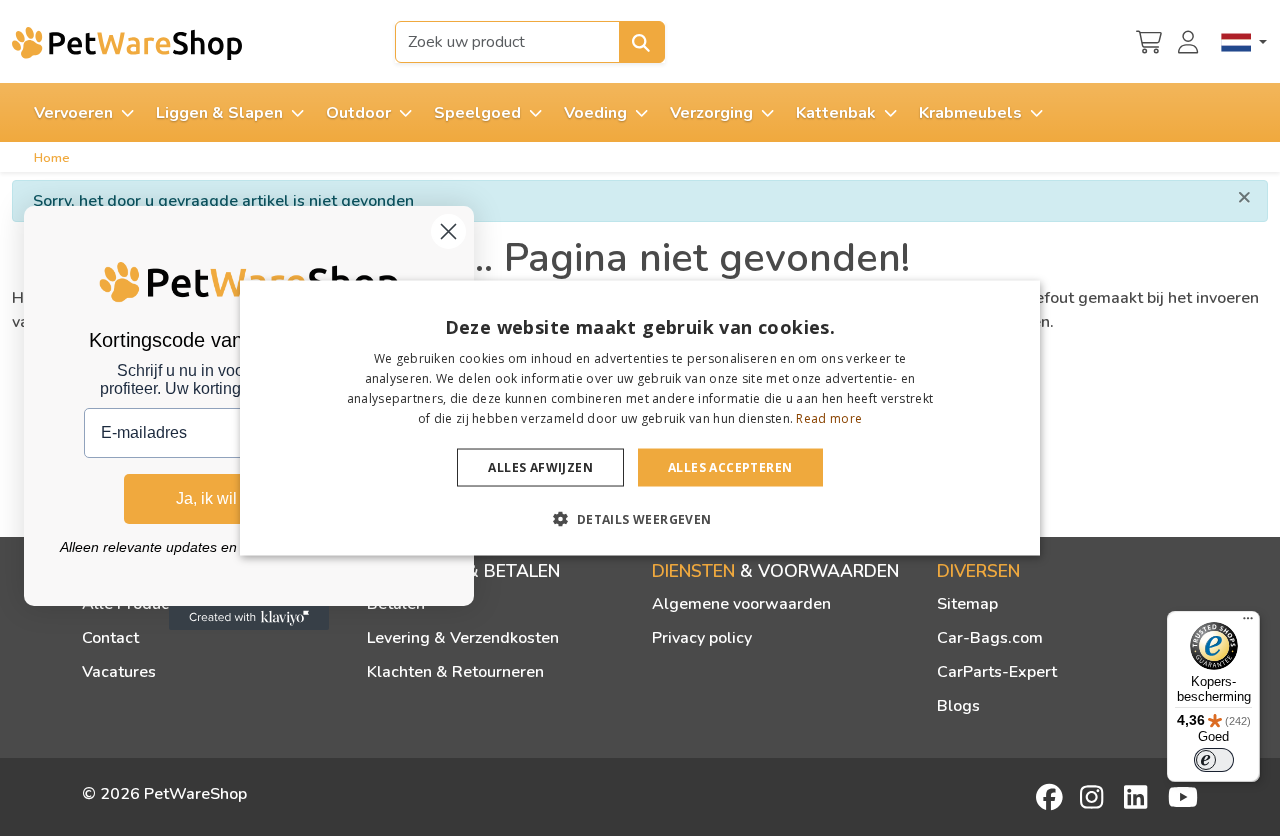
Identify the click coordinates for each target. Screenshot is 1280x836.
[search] (642, 42)
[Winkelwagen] (1149, 40)
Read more (829, 417)
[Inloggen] (1191, 40)
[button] (639, 518)
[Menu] (1248, 623)
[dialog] (640, 418)
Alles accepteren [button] (730, 466)
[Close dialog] (448, 231)
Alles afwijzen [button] (540, 466)
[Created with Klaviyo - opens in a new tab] (249, 618)
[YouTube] (1183, 797)
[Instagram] (1095, 797)
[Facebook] (1051, 797)
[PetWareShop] (127, 43)
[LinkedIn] (1139, 797)
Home (52, 158)
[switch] (1214, 760)
